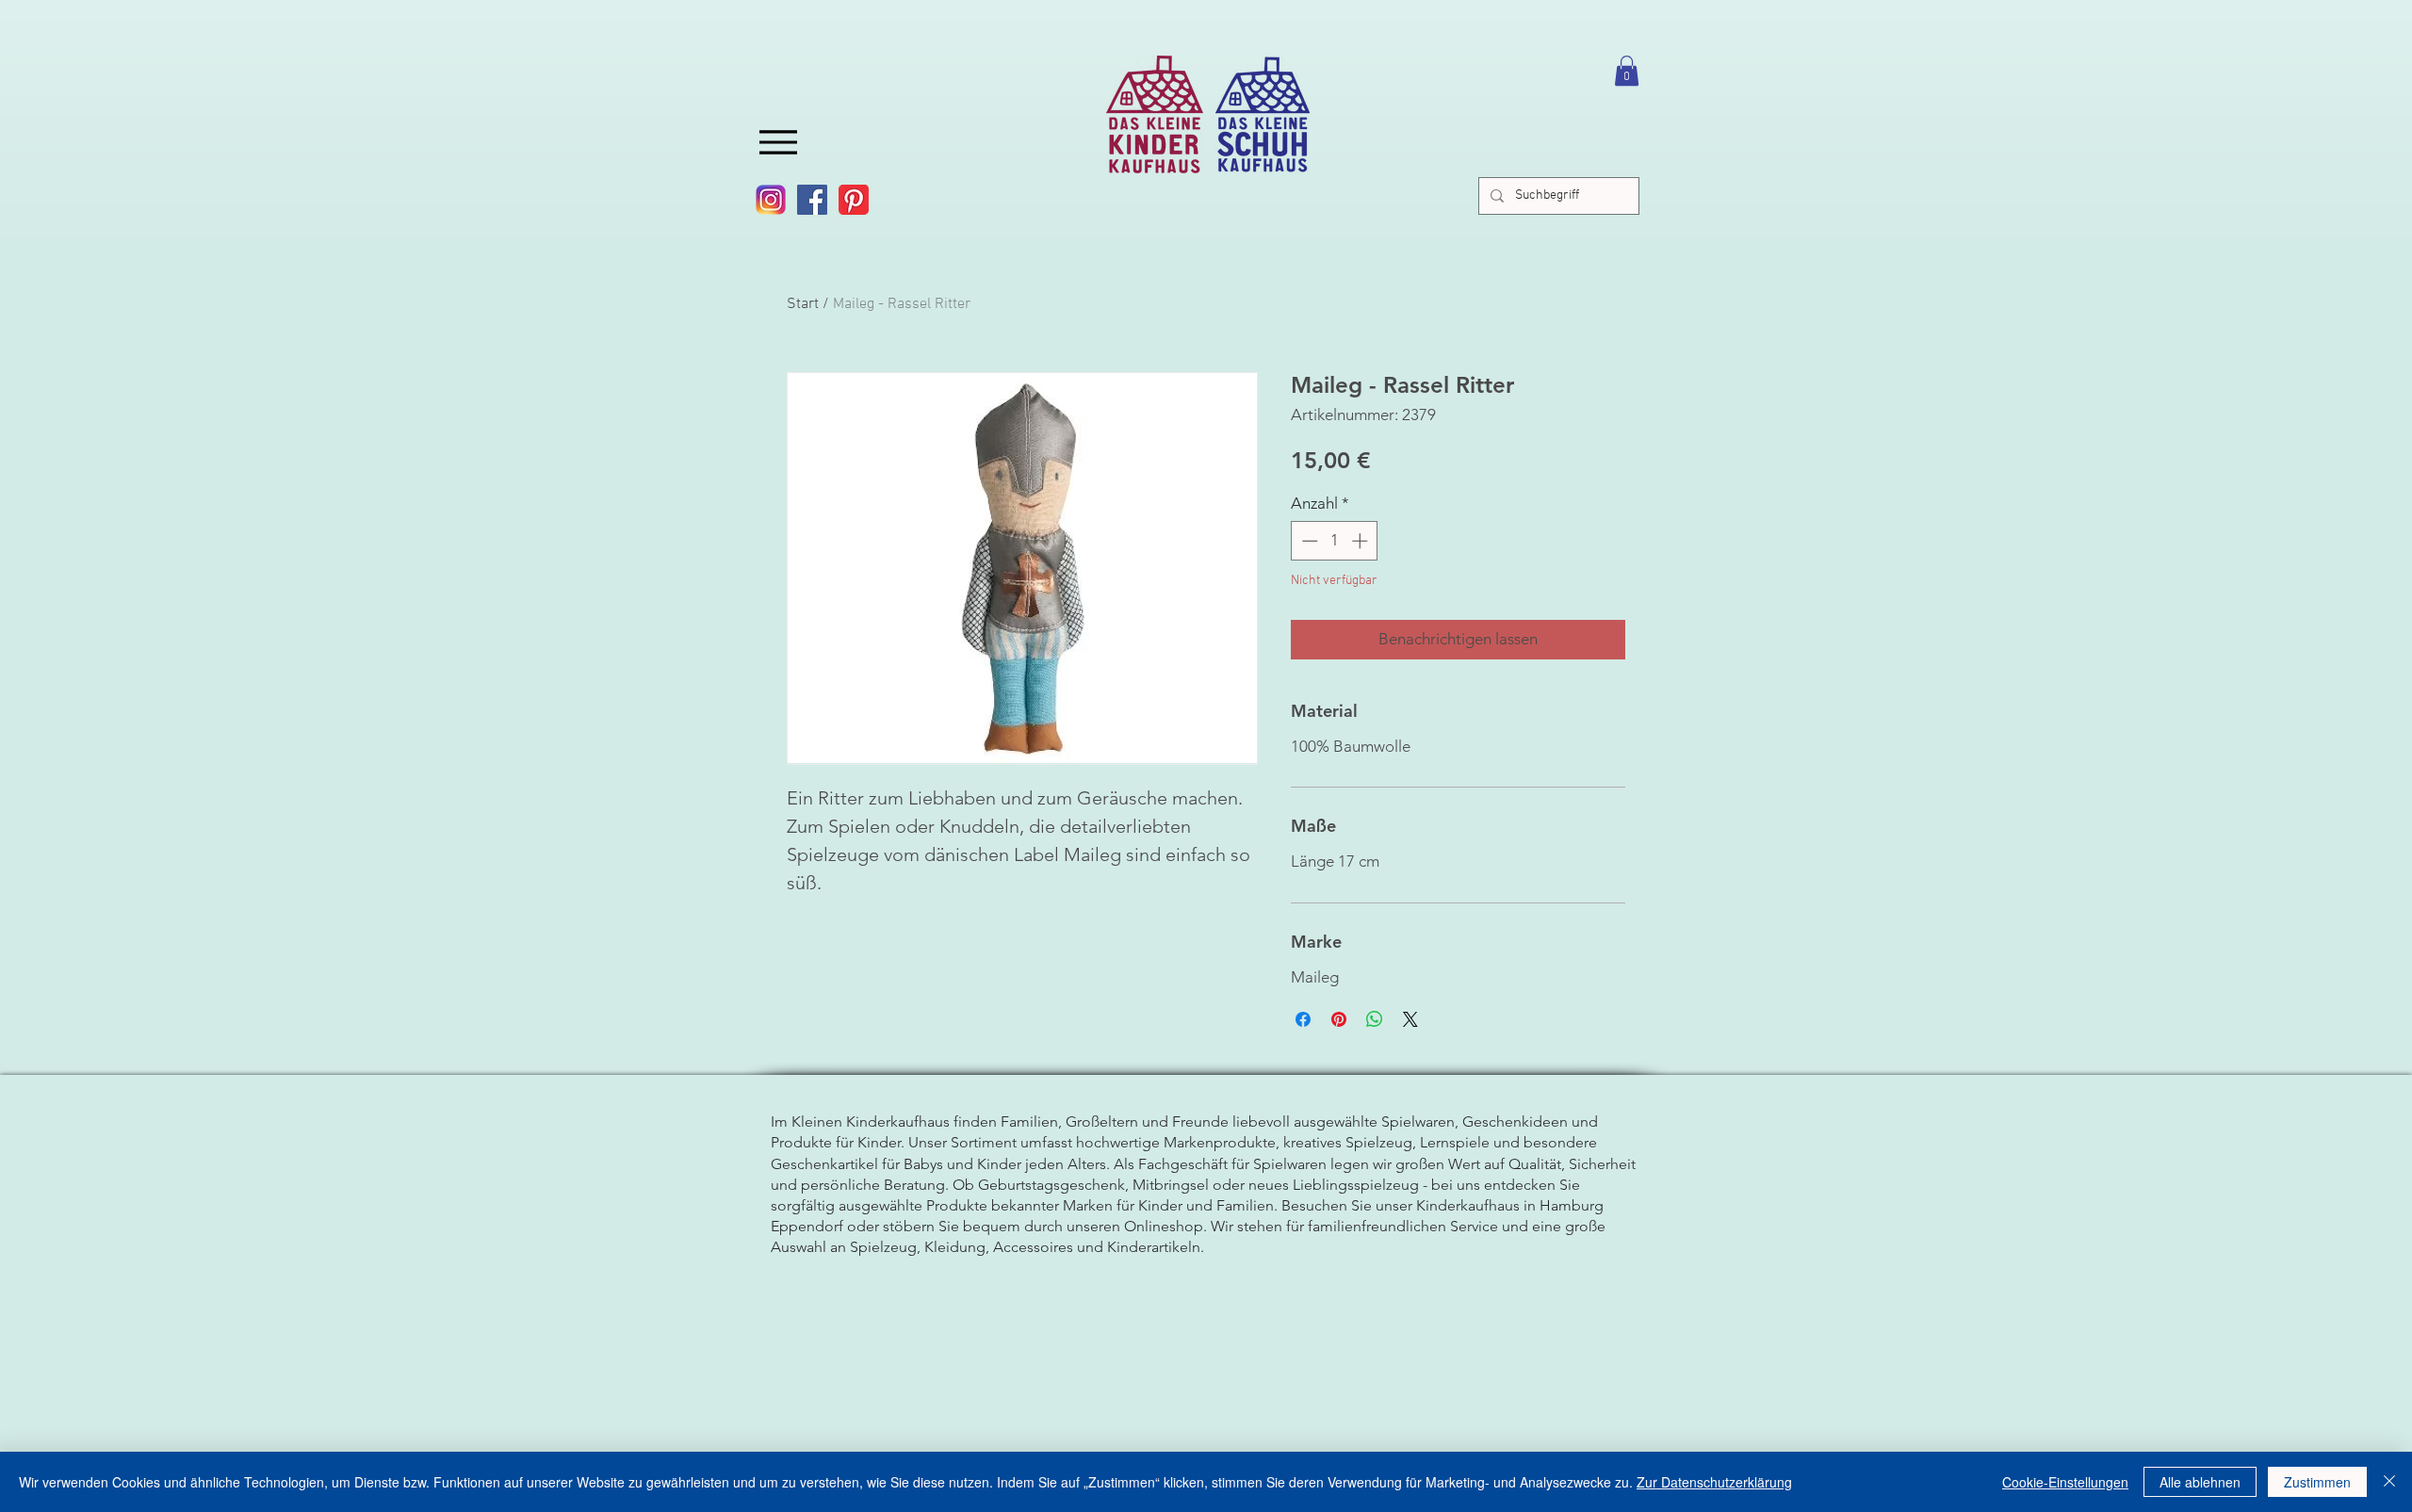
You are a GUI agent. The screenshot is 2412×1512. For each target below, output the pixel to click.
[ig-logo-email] (771, 200)
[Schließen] (2389, 1482)
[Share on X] (1410, 1019)
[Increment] (1361, 541)
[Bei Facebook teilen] (1303, 1019)
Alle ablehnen (2200, 1482)
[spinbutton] (1335, 541)
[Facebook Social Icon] (812, 200)
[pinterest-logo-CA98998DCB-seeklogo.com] (854, 200)
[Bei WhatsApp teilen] (1375, 1019)
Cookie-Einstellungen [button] (2065, 1482)
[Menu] (778, 142)
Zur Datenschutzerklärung (1714, 1482)
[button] (1627, 71)
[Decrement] (1308, 541)
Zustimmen (2317, 1482)
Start (803, 304)
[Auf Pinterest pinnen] (1339, 1019)
